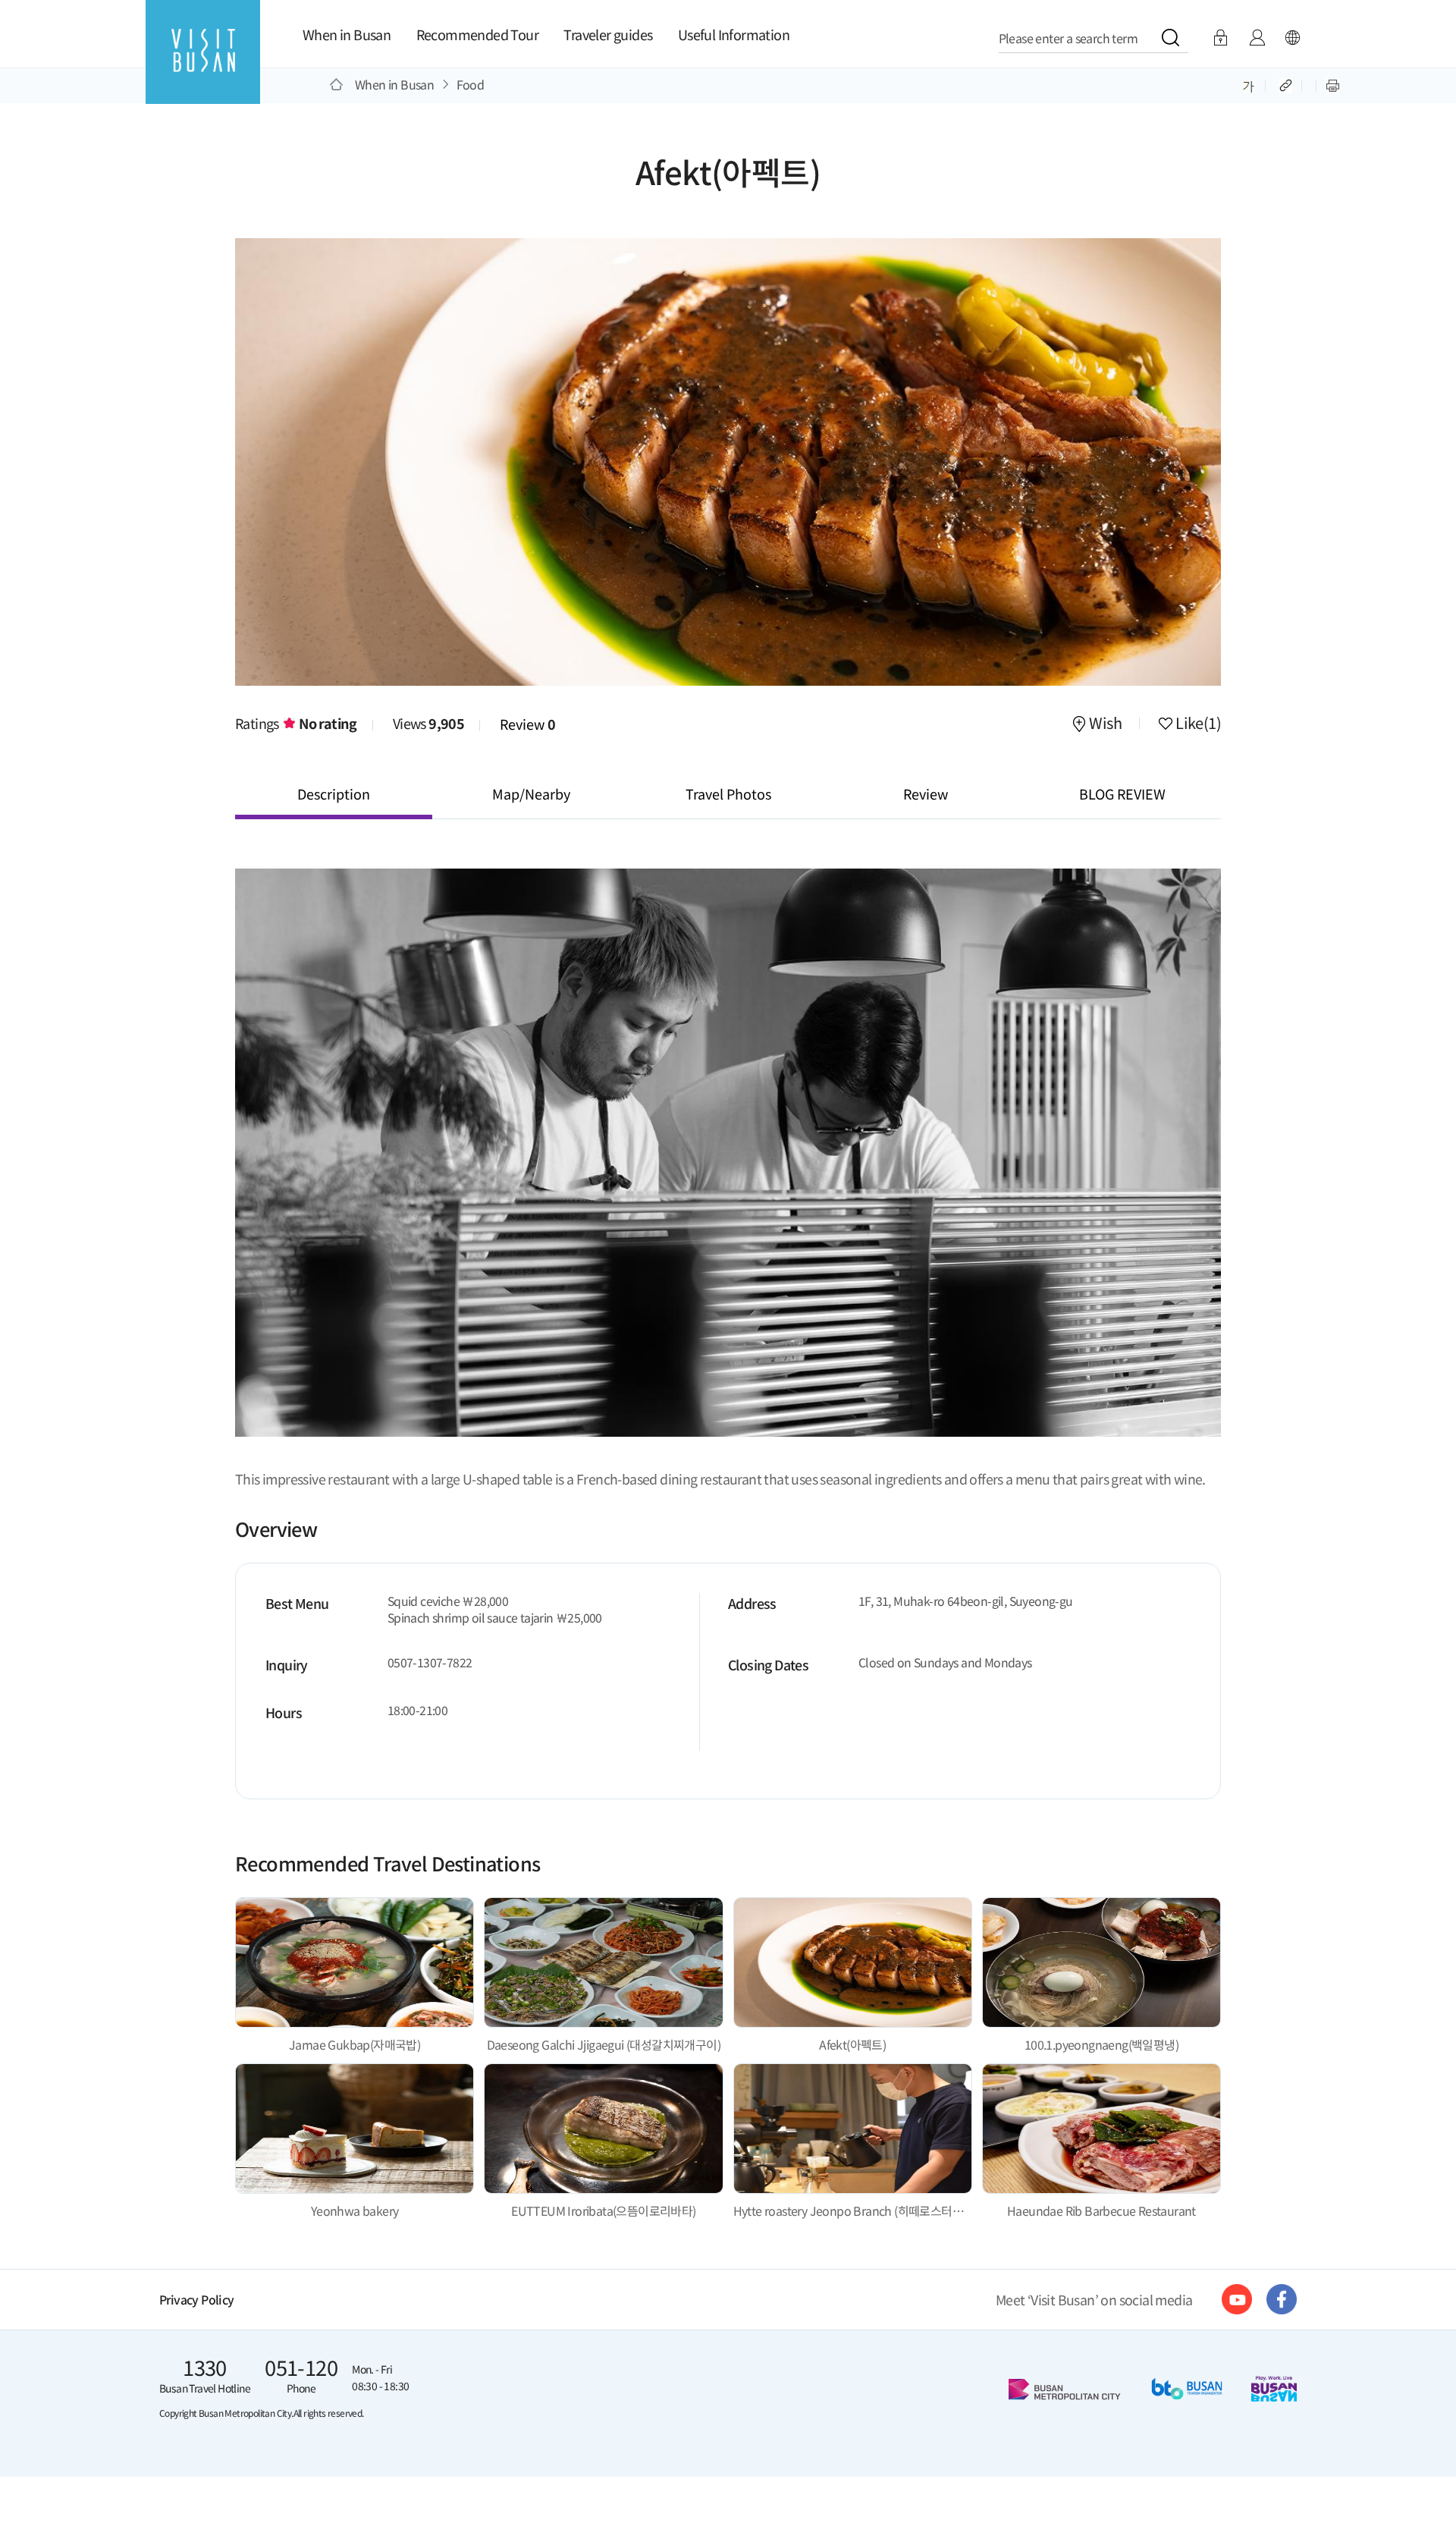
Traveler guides (608, 34)
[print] (1333, 84)
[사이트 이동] (1237, 2299)
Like (1197, 724)
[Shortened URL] (1287, 84)
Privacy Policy (197, 2300)
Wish (1105, 724)
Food (471, 84)
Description (334, 793)
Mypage (1257, 38)
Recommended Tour (477, 34)
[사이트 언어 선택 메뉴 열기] (1292, 38)
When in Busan (347, 34)
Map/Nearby (531, 793)
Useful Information (734, 34)
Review (528, 724)
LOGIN (1221, 38)
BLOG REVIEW (1122, 793)
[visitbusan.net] (203, 66)
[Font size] (1249, 84)
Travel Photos (728, 793)
